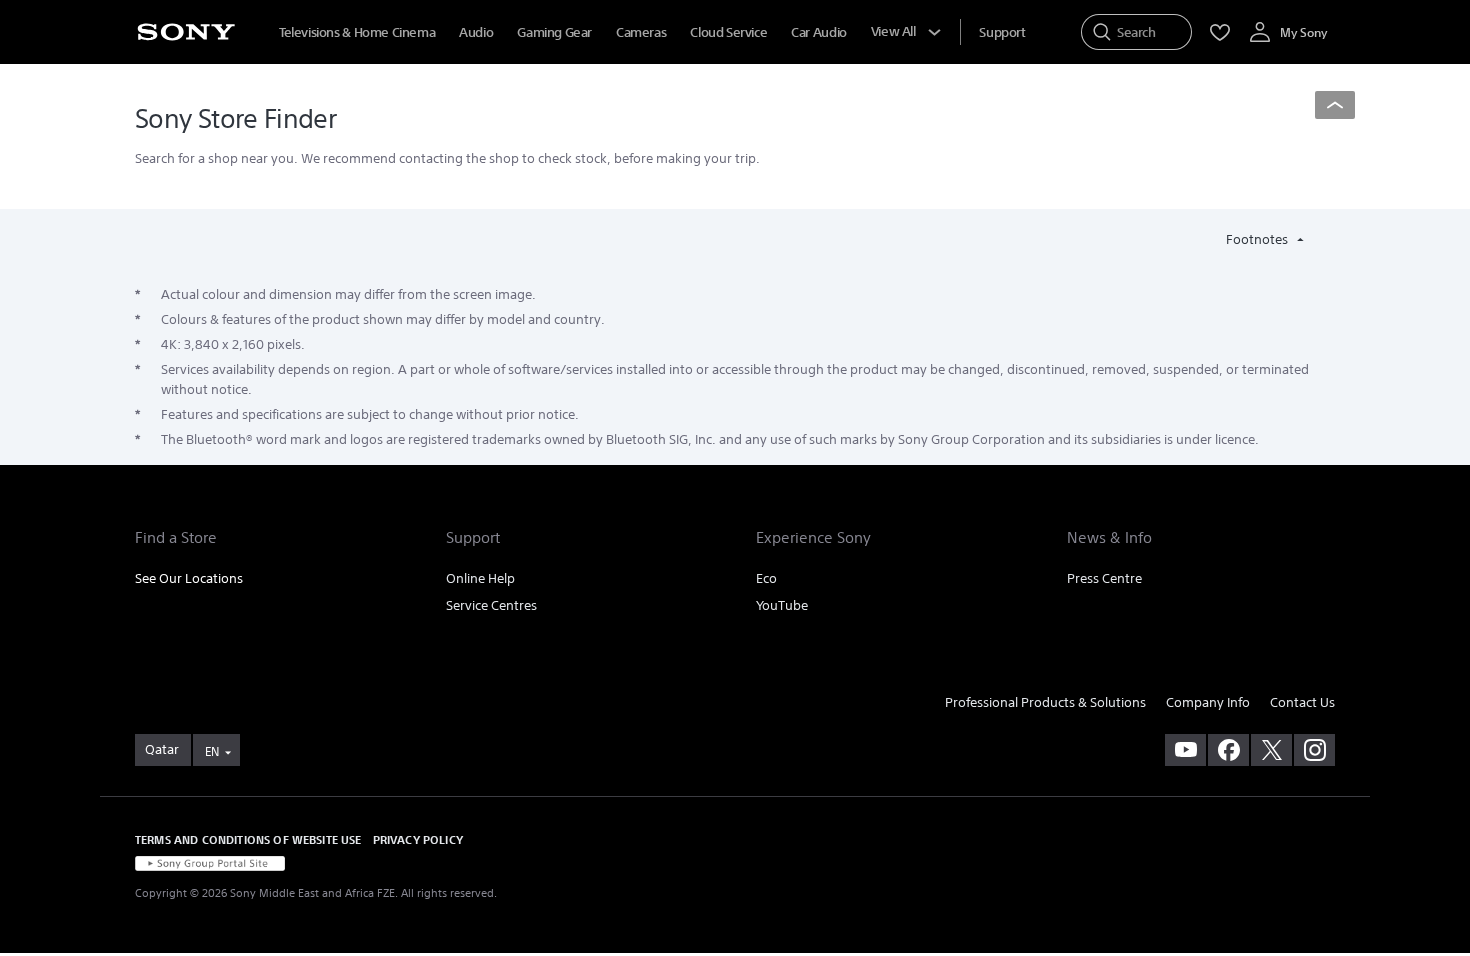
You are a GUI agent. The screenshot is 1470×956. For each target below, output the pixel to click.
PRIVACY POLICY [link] (418, 839)
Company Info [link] (1208, 702)
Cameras (641, 32)
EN (212, 751)
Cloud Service (728, 32)
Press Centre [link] (1104, 578)
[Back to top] (1335, 105)
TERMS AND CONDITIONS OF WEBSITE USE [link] (248, 839)
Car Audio (819, 32)
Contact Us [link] (1302, 702)
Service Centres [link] (491, 605)
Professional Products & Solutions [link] (1045, 702)
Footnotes (1258, 239)
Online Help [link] (480, 578)
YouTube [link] (782, 605)
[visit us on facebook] (1228, 750)
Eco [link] (766, 578)
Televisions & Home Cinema (357, 32)
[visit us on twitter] (1271, 750)
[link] (163, 750)
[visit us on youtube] (1185, 750)
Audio (476, 32)
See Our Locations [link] (189, 578)
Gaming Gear (554, 32)
